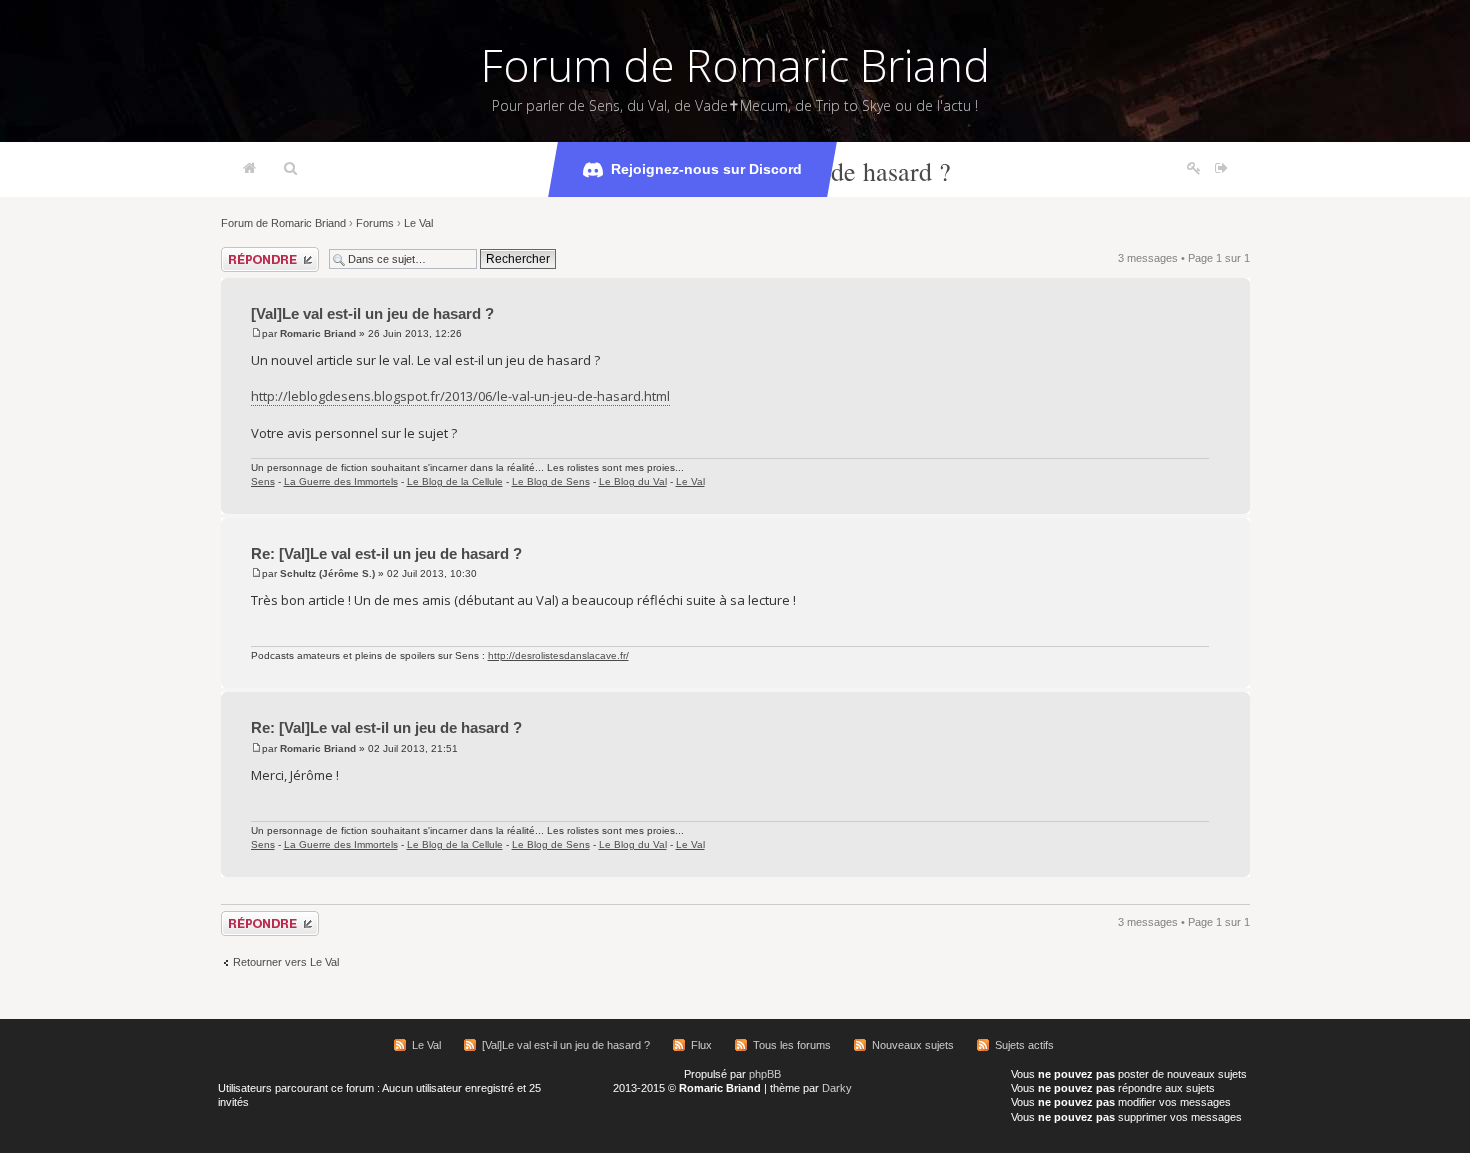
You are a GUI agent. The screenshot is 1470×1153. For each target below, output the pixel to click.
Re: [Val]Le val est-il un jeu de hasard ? (386, 553)
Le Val (418, 223)
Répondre (245, 253)
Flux (701, 1045)
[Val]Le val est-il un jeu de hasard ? (372, 313)
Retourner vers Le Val (286, 962)
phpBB (765, 1074)
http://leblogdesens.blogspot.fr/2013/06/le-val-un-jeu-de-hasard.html (460, 396)
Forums (375, 223)
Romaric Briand (318, 333)
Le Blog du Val (633, 481)
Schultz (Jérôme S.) (327, 573)
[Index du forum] (249, 169)
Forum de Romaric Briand (735, 65)
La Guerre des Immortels (341, 481)
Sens (263, 481)
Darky (837, 1088)
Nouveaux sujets (913, 1045)
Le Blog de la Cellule (455, 481)
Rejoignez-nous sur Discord (706, 169)
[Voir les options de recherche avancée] (290, 169)
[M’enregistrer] (1194, 169)
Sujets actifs (1024, 1045)
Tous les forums (792, 1045)
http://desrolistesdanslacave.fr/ (558, 655)
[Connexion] (1221, 169)
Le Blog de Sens (551, 481)
